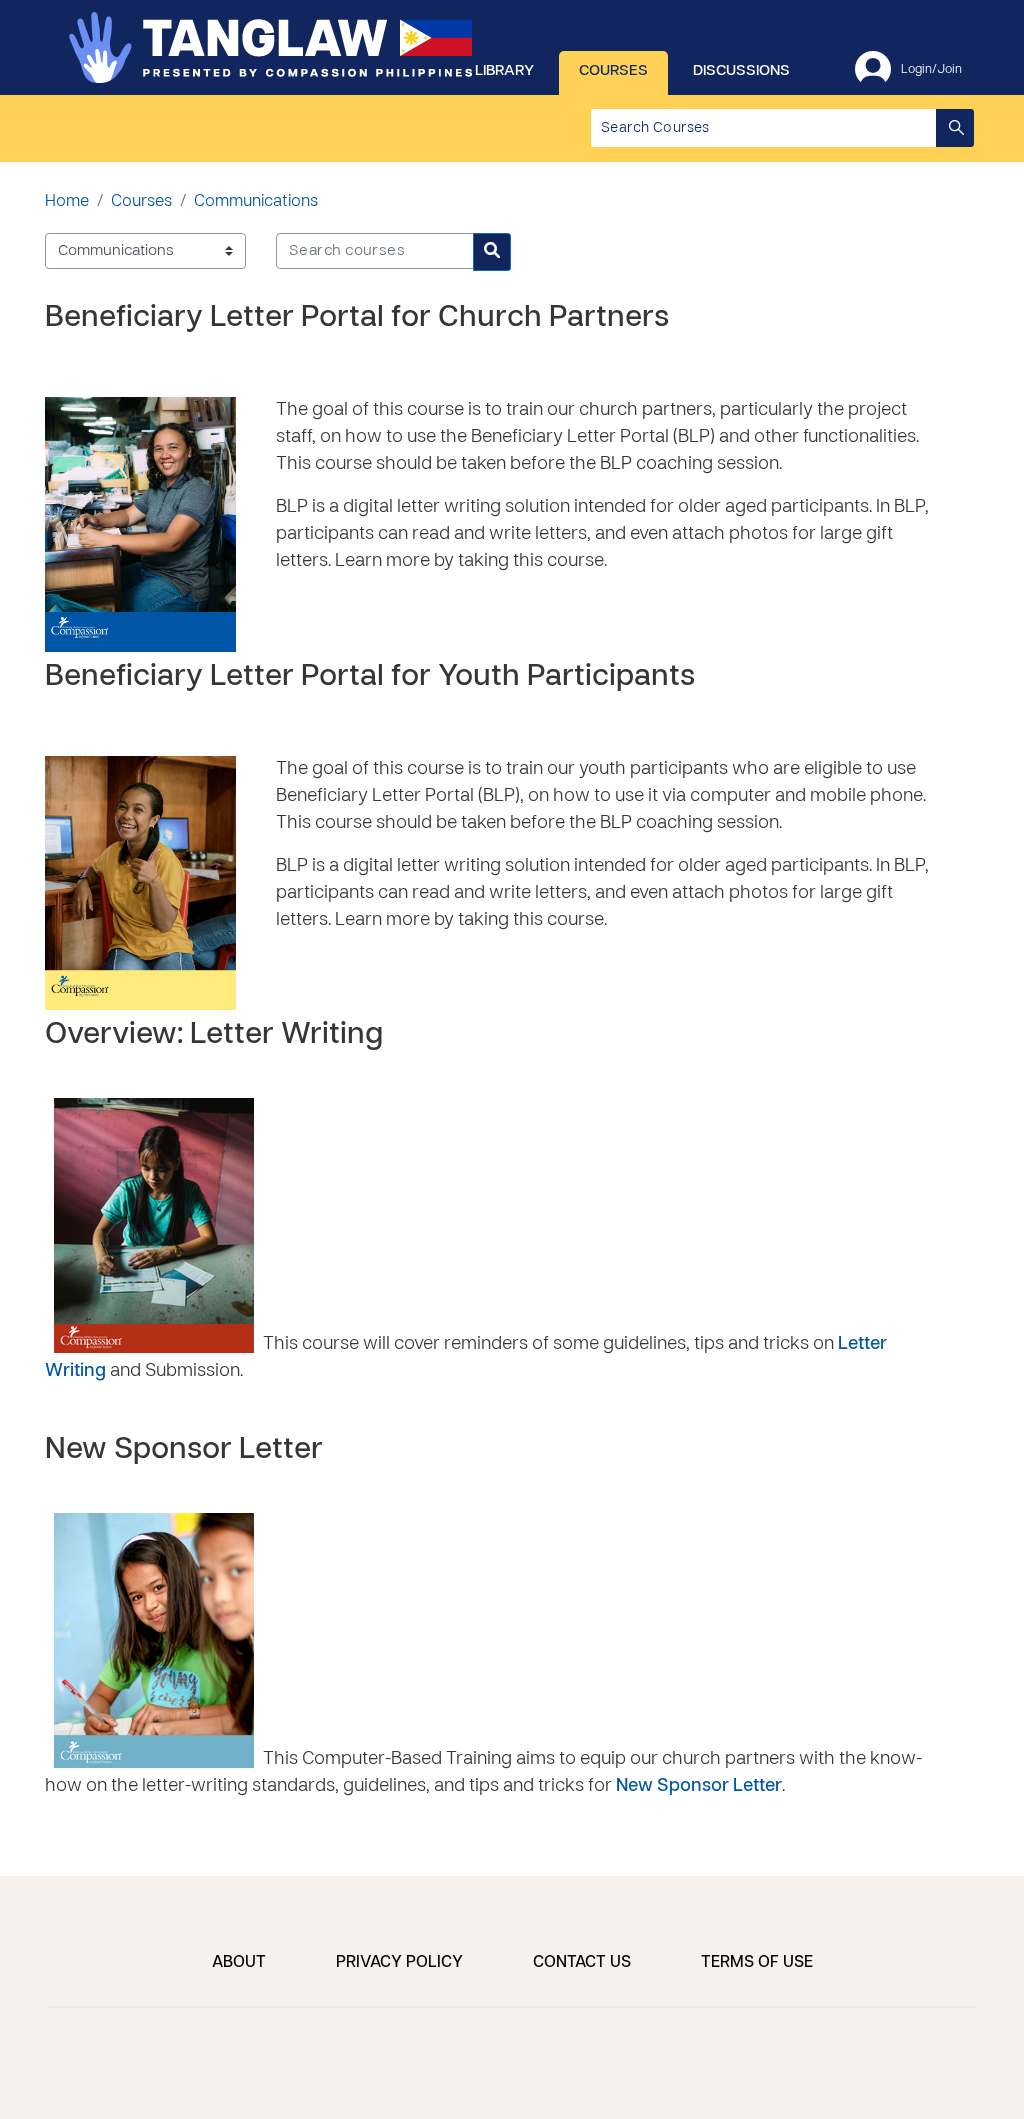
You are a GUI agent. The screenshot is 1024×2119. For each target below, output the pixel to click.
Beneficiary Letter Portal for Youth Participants (370, 677)
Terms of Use (757, 1963)
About (239, 1963)
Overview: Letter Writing (214, 1035)
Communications (256, 202)
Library (504, 71)
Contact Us (582, 1963)
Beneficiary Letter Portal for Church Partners (357, 318)
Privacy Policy (399, 1963)
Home (67, 202)
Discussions (741, 71)
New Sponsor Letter (184, 1450)
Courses (613, 71)
